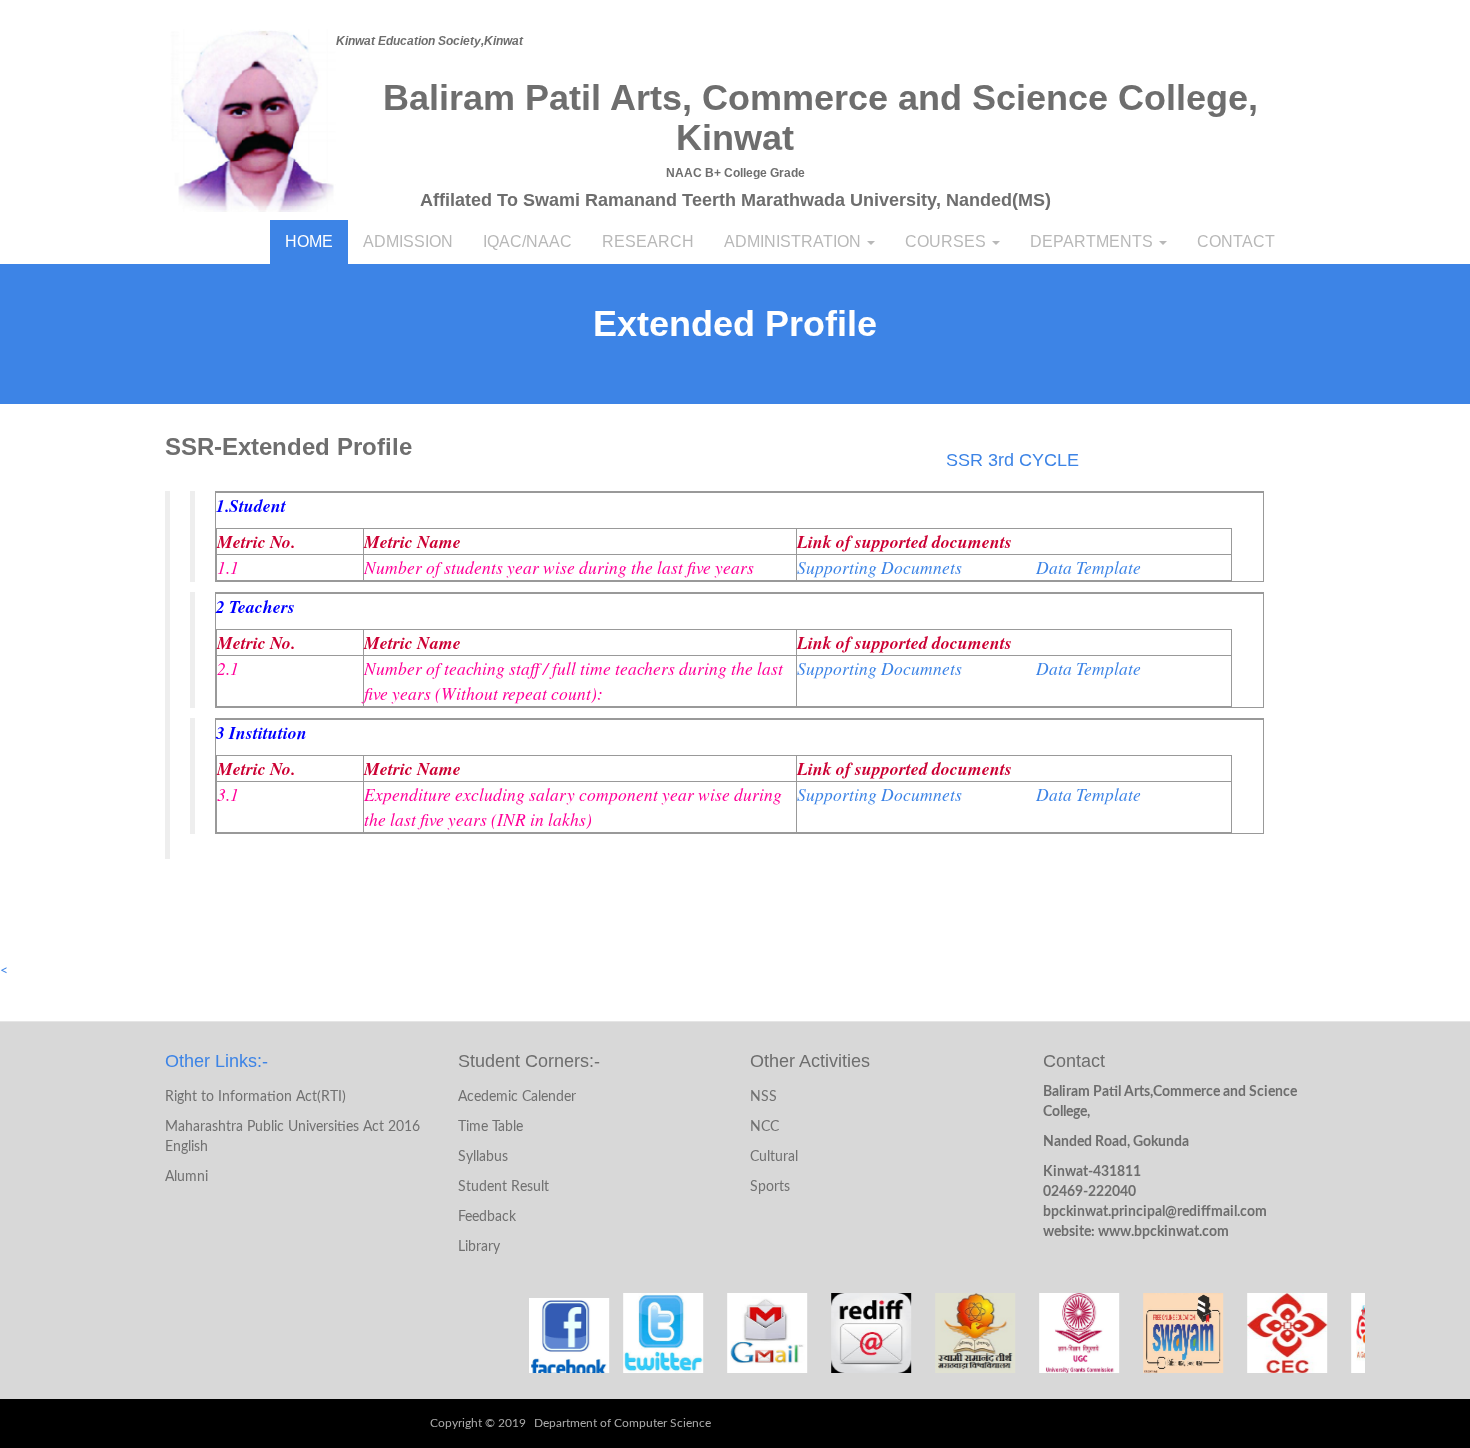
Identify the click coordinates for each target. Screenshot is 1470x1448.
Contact (1236, 241)
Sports (770, 1187)
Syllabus (483, 1157)
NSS (763, 1097)
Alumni (186, 1177)
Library (479, 1247)
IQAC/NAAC (527, 241)
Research (648, 241)
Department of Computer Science (622, 1423)
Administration (794, 241)
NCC (764, 1127)
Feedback (487, 1217)
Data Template (1086, 567)
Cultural (774, 1157)
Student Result (503, 1187)
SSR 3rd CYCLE (1012, 460)
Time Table (490, 1127)
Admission (408, 241)
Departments (1093, 241)
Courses (947, 241)
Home (309, 241)
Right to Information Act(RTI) (255, 1097)
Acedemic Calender (517, 1097)
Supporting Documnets (881, 567)
